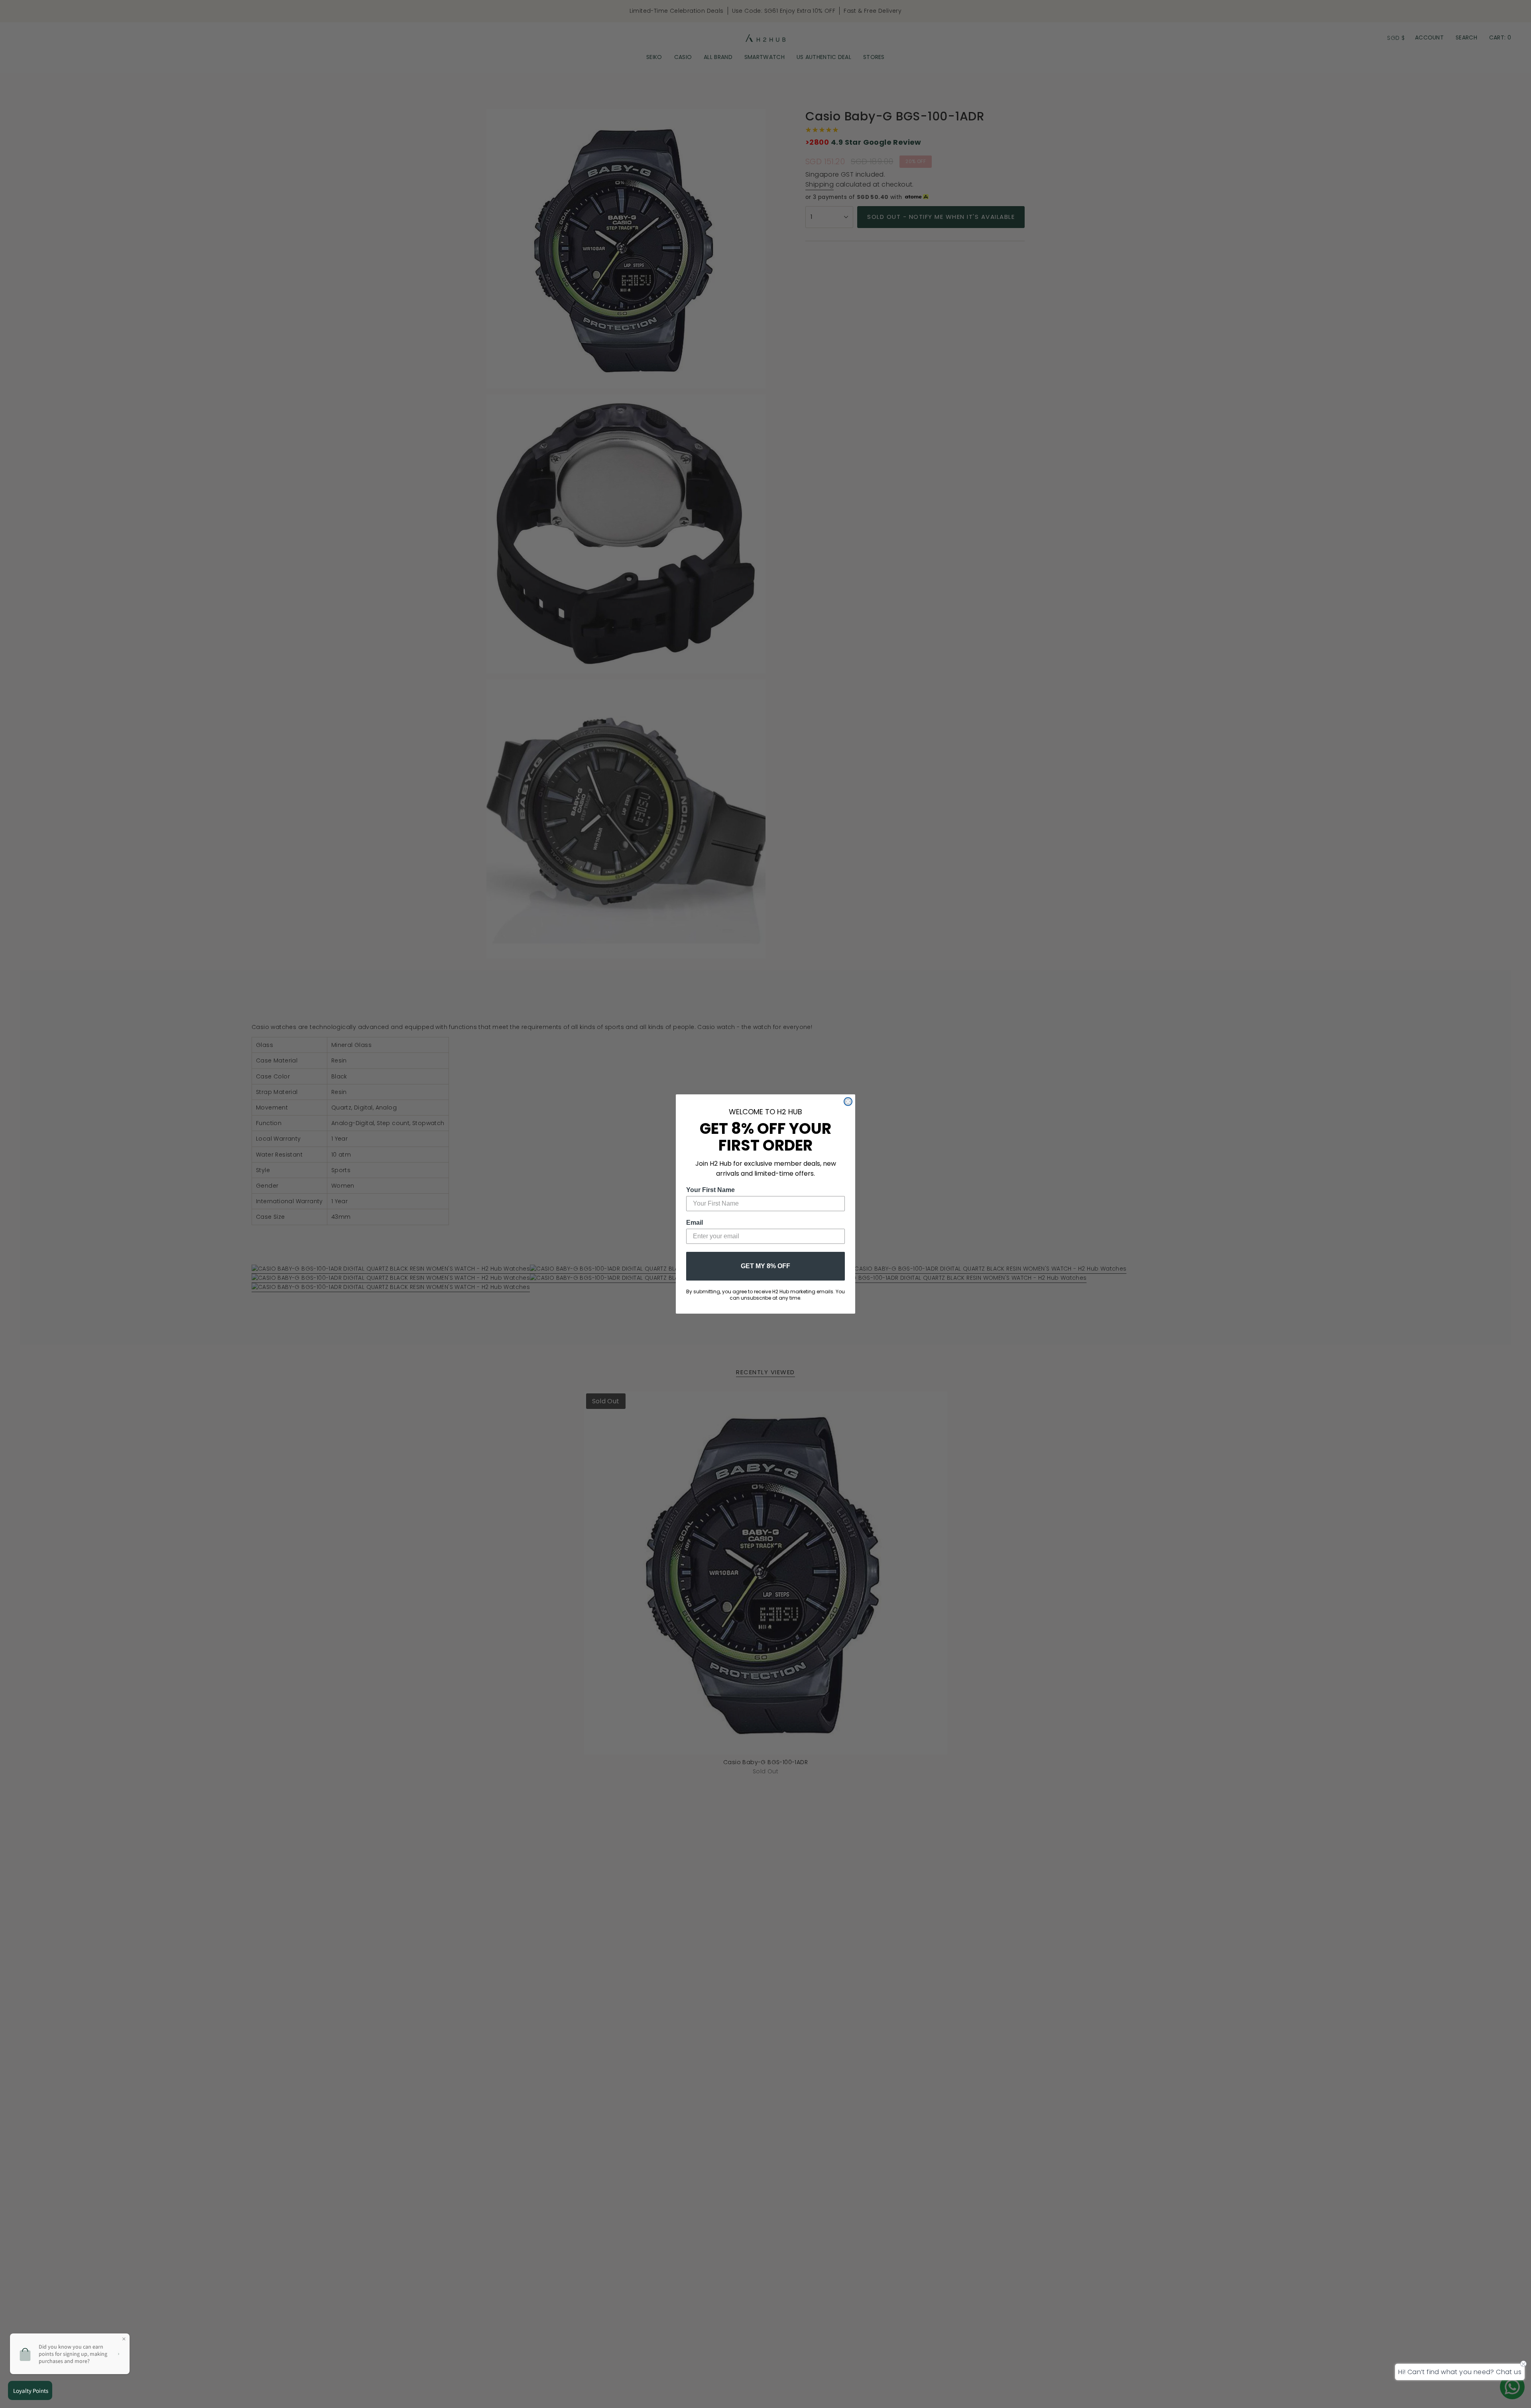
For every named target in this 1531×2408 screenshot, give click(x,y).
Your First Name (710, 1190)
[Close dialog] (848, 1102)
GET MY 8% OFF (765, 1266)
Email (695, 1223)
